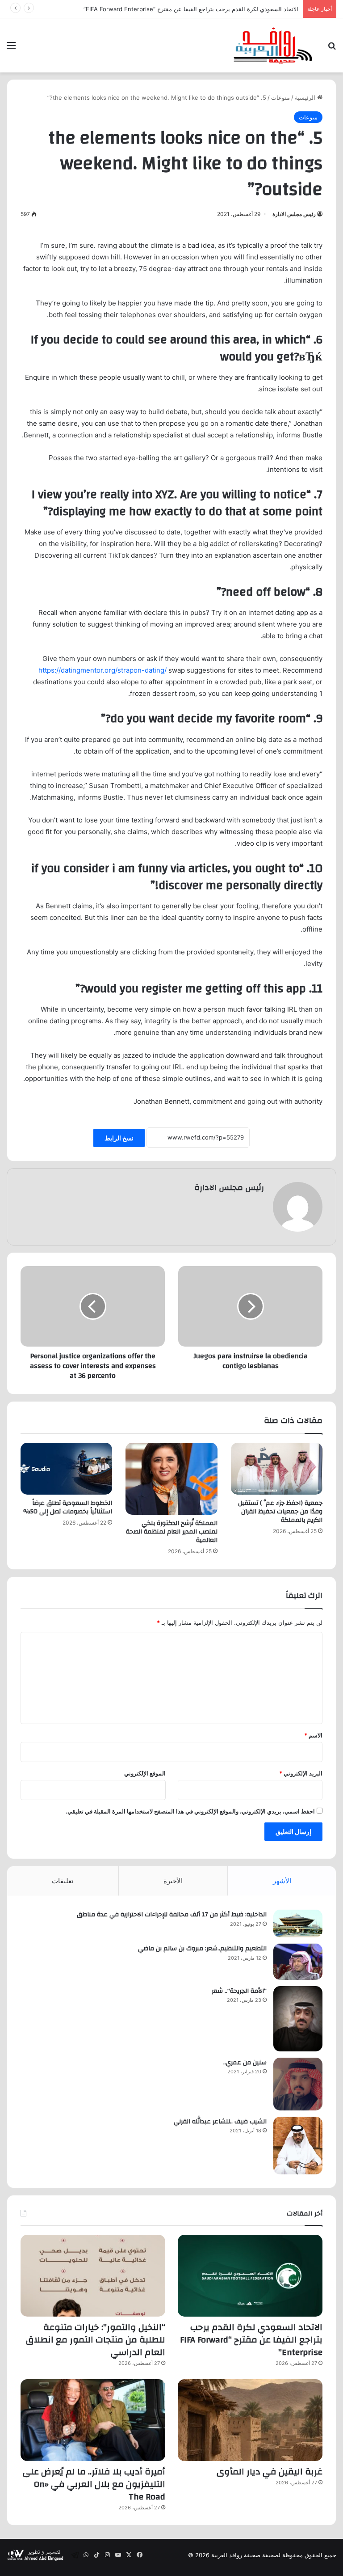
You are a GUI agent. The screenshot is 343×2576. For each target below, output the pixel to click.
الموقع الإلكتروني (145, 1773)
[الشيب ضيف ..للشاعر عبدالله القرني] (298, 2146)
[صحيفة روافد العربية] (273, 45)
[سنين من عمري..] (298, 2084)
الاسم (313, 1735)
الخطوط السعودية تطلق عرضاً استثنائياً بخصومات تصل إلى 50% (68, 1507)
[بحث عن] (332, 49)
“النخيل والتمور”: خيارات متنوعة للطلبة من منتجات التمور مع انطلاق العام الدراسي (96, 2340)
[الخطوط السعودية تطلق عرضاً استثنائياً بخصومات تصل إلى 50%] (66, 1469)
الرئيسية (306, 97)
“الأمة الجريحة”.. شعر (239, 1991)
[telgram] (75, 2555)
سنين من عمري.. (245, 2063)
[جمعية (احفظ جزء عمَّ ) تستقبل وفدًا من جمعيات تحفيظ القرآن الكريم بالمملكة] (277, 1468)
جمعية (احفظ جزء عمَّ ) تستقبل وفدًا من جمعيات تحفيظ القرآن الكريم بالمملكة (280, 1512)
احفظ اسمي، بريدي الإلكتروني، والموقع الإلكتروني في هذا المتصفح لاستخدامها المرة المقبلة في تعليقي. (190, 1811)
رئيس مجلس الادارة (294, 214)
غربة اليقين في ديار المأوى (270, 2472)
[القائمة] (11, 49)
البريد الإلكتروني (301, 1773)
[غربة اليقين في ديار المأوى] (250, 2420)
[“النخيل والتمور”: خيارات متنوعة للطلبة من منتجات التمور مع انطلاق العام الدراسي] (93, 2276)
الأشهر (282, 1881)
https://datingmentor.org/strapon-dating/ (102, 670)
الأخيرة (173, 1881)
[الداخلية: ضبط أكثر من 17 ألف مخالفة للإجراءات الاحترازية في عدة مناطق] (298, 1924)
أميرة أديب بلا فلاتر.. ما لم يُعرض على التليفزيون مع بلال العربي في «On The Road (94, 2484)
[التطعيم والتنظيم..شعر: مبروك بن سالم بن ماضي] (298, 1962)
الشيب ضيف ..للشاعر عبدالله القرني (220, 2122)
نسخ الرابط (119, 1138)
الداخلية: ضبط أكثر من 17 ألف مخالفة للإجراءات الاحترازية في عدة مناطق (172, 1915)
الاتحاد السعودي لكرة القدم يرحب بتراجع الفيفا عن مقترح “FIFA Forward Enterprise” (251, 2340)
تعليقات (63, 1881)
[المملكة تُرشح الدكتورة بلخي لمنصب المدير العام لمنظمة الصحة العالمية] (171, 1479)
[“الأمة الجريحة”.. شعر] (298, 2019)
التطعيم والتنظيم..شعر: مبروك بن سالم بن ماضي (202, 1949)
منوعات (280, 97)
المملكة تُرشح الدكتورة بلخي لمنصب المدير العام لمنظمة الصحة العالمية (172, 1532)
